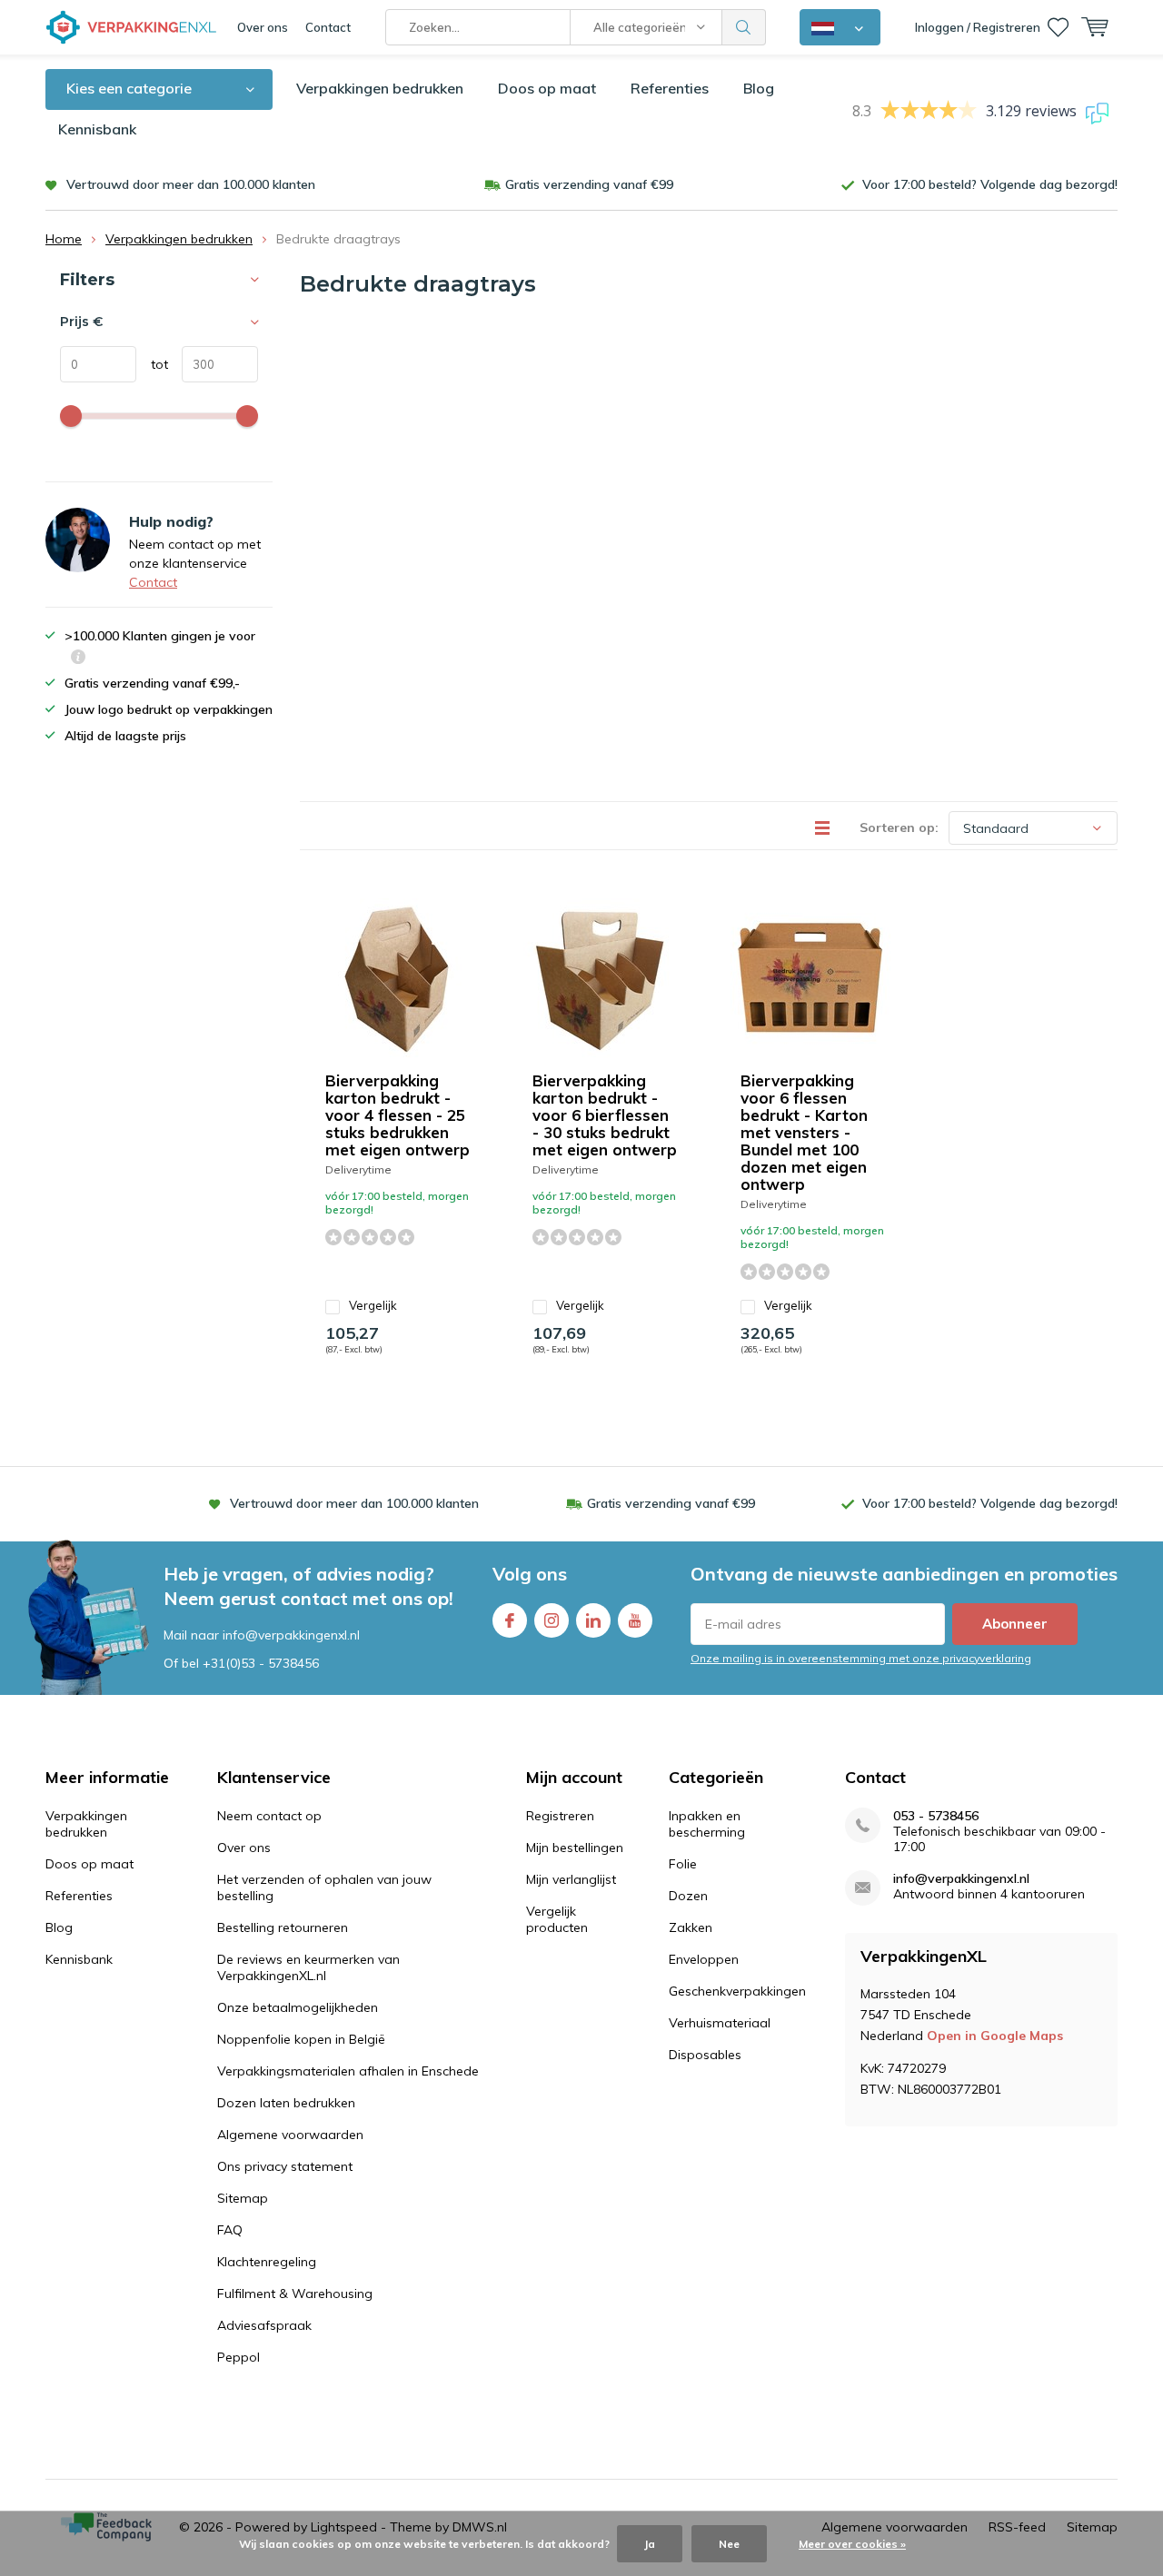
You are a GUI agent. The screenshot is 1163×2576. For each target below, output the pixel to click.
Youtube (635, 1620)
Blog (759, 88)
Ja (650, 2544)
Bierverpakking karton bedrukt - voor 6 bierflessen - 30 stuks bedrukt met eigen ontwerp (605, 1115)
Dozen (688, 1896)
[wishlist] (1058, 27)
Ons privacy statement (285, 2166)
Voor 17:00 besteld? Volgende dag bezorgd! (990, 184)
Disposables (705, 2055)
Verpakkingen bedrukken (380, 88)
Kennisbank (97, 129)
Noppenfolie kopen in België (301, 2039)
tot (152, 364)
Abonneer (1015, 1624)
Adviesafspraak (264, 2325)
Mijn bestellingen (575, 1848)
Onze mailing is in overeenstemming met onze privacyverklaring (861, 1658)
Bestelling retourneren (283, 1927)
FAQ (230, 2230)
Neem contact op (269, 1816)
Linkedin (593, 1620)
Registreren (560, 1816)
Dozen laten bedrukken (286, 2103)
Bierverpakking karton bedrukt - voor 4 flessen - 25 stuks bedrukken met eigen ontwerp (398, 1115)
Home (64, 239)
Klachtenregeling (267, 2262)
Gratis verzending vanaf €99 (589, 184)
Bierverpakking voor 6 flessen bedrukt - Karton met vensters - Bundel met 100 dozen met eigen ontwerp (804, 1132)
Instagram (552, 1620)
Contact (328, 27)
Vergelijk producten (557, 1919)
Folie (683, 1864)
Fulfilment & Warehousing (295, 2294)
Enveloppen (704, 1959)
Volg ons (530, 1574)
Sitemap (243, 2198)
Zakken (691, 1927)
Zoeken (744, 27)
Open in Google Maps (995, 2036)
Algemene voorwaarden (290, 2135)
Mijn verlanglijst (571, 1879)
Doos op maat (547, 88)
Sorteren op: (899, 827)
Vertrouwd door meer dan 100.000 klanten (191, 184)
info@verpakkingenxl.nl (961, 1879)
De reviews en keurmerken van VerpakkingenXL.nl (308, 1967)
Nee (729, 2544)
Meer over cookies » (852, 2544)
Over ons (263, 27)
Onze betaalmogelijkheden (298, 2007)
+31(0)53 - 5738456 (261, 1663)
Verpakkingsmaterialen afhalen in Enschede (348, 2071)
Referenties (670, 88)
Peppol (239, 2357)
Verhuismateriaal (720, 2023)
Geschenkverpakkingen (737, 1991)
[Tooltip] (78, 659)
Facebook (510, 1620)
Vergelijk (373, 1305)
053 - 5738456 (936, 1816)
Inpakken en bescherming (707, 1824)
